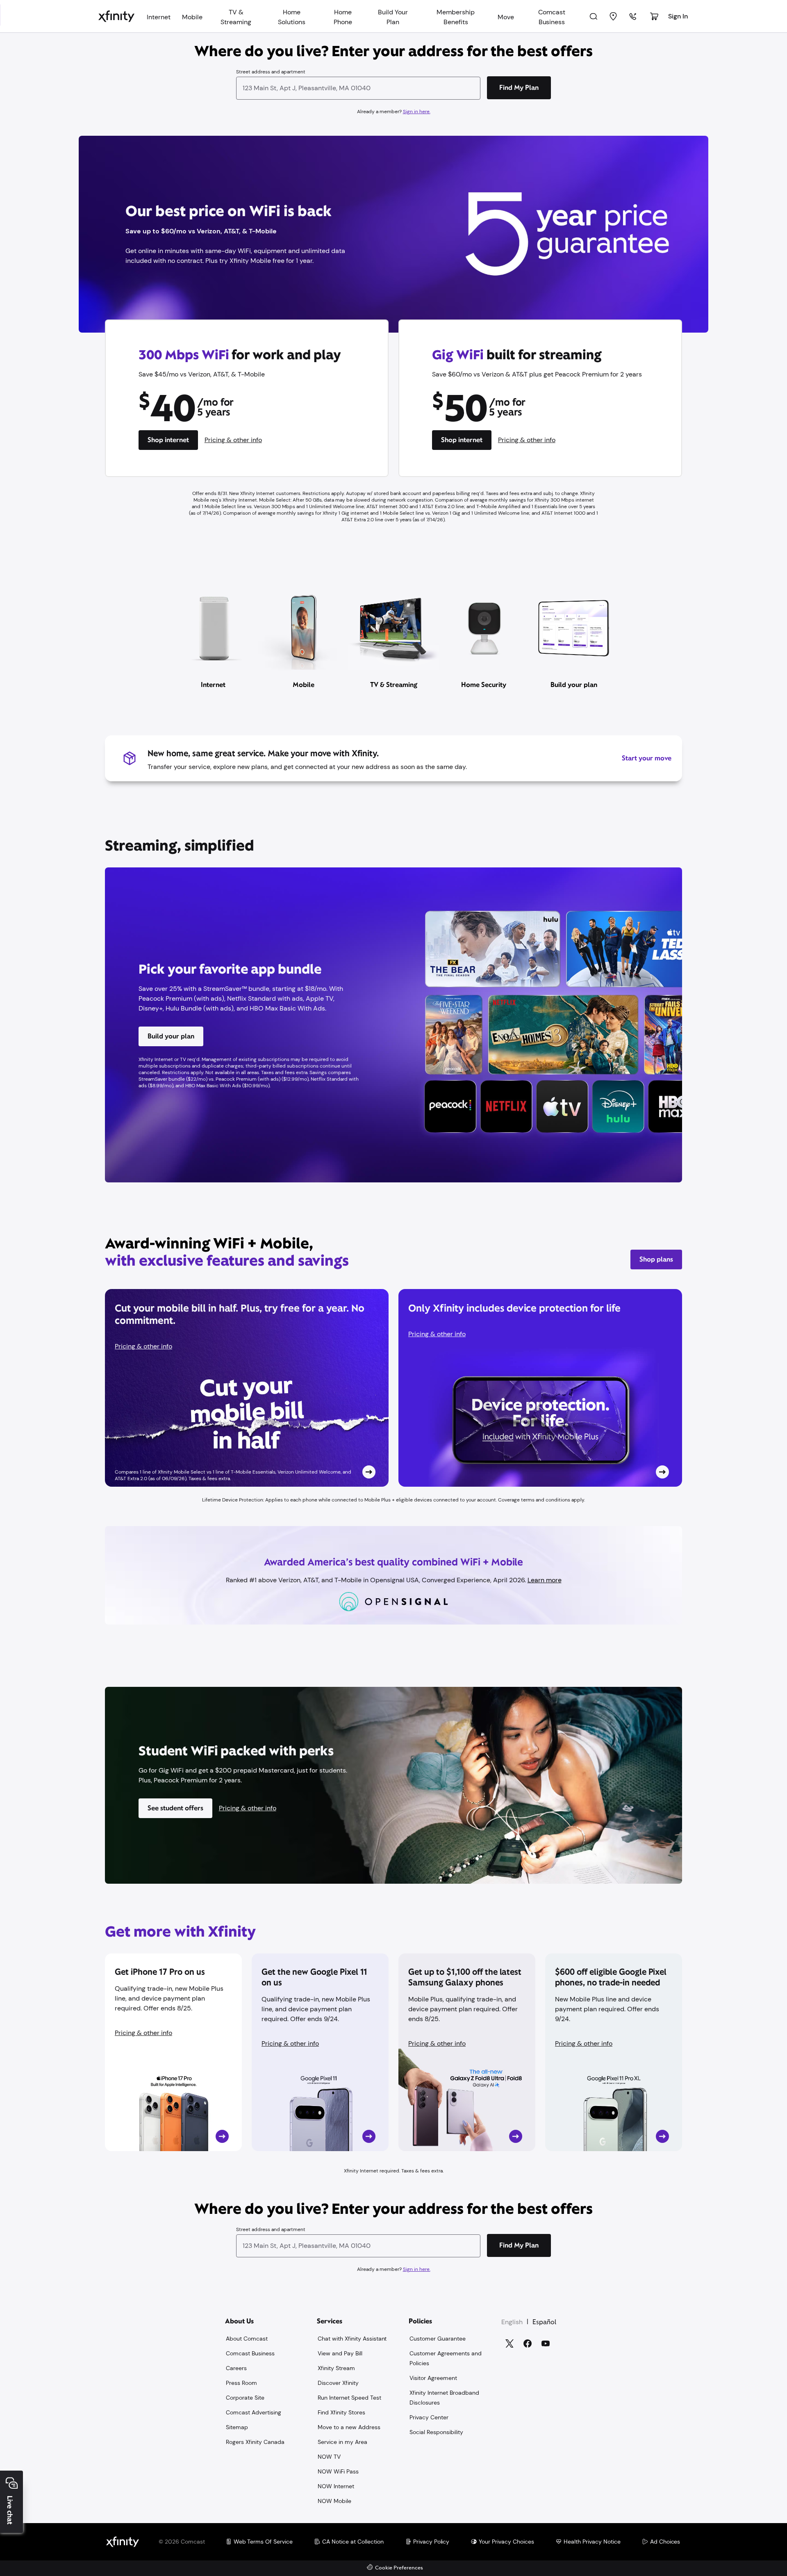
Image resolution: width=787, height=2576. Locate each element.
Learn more (545, 1580)
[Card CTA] (247, 1388)
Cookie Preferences (399, 2568)
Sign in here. (417, 112)
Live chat (10, 2510)
